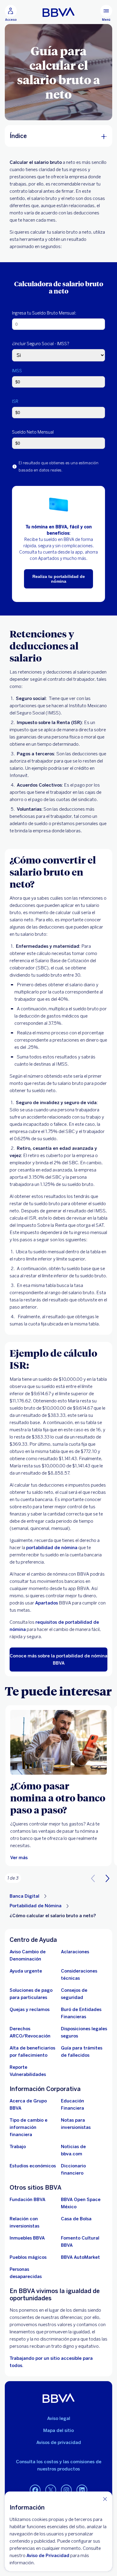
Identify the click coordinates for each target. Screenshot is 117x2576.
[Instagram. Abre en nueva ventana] (66, 2490)
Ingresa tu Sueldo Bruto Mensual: (44, 313)
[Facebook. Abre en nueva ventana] (35, 2490)
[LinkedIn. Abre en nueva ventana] (82, 2490)
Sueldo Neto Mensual (33, 432)
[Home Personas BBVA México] (59, 12)
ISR (15, 402)
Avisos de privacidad (59, 2442)
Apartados (46, 1603)
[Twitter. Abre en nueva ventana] (51, 2490)
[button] (107, 1878)
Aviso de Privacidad (48, 2556)
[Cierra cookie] (105, 2499)
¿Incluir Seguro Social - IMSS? (41, 344)
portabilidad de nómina (52, 1548)
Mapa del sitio (58, 2430)
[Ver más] (58, 1742)
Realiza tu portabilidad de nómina (59, 579)
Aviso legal (59, 2418)
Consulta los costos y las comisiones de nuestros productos (59, 2465)
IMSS (17, 371)
